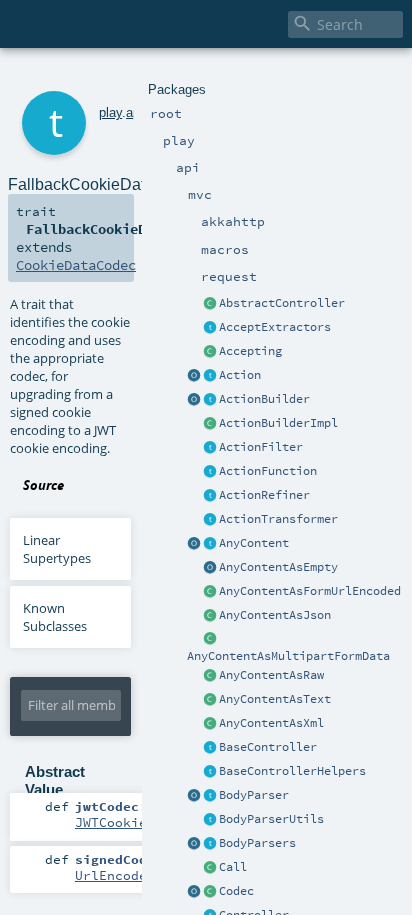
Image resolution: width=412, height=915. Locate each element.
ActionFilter (261, 447)
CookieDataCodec (76, 265)
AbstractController (282, 303)
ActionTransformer (278, 519)
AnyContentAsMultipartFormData (288, 656)
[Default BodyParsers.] (194, 844)
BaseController (268, 747)
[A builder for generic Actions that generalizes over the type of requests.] (210, 472)
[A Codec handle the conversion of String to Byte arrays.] (210, 892)
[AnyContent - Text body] (210, 700)
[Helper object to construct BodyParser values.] (194, 796)
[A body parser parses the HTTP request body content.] (210, 796)
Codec (236, 891)
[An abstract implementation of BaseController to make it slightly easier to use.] (210, 304)
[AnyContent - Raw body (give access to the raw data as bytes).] (210, 676)
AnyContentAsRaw (271, 675)
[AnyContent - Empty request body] (210, 568)
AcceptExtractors (275, 327)
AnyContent (254, 543)
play (110, 112)
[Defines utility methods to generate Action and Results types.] (210, 748)
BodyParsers (257, 843)
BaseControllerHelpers (292, 771)
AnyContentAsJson (275, 615)
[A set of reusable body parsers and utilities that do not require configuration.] (210, 820)
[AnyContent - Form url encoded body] (210, 592)
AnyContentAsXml (271, 723)
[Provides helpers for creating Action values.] (210, 400)
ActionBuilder (264, 399)
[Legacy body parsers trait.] (210, 844)
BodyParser (254, 795)
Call (233, 867)
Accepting (250, 351)
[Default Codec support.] (194, 892)
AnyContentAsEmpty (278, 567)
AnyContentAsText (275, 699)
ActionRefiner (264, 495)
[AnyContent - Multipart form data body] (210, 640)
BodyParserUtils (271, 819)
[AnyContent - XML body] (210, 724)
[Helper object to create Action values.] (194, 376)
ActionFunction (268, 471)
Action (240, 375)
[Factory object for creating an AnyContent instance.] (194, 544)
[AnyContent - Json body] (210, 616)
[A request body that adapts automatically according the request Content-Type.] (210, 544)
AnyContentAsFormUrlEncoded (310, 591)
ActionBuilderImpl (278, 423)
